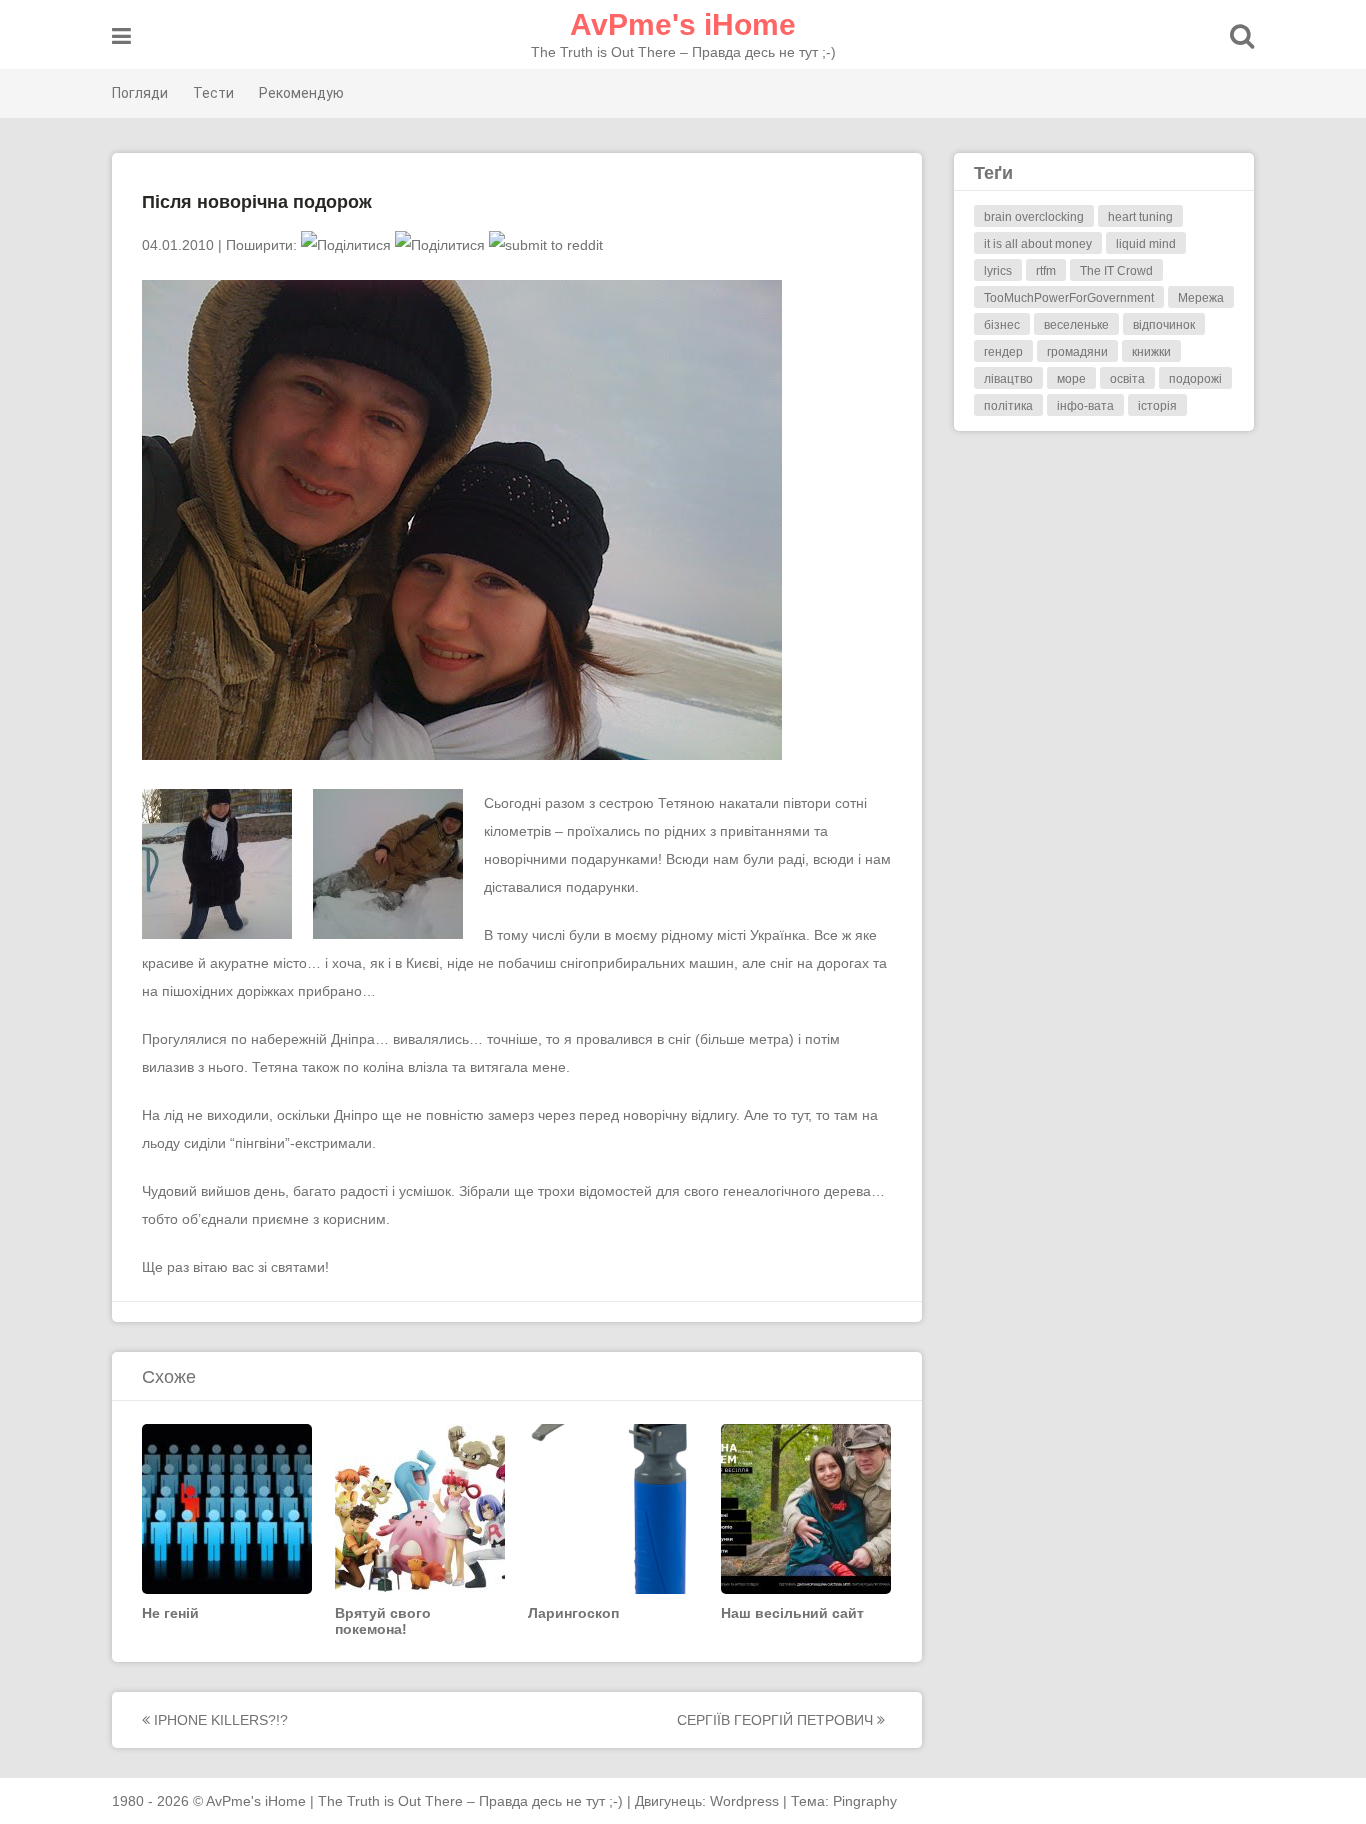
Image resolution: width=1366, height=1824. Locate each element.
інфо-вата (1085, 406)
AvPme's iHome (683, 24)
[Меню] (121, 36)
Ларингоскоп (573, 1613)
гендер (1003, 352)
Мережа (1201, 298)
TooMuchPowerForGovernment (1069, 298)
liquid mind (1146, 244)
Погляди (140, 93)
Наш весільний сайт (792, 1613)
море (1071, 379)
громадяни (1077, 352)
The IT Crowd (1116, 271)
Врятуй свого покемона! (383, 1621)
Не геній (170, 1613)
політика (1008, 406)
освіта (1127, 379)
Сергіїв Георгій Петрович (777, 1720)
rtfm (1046, 271)
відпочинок (1164, 325)
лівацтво (1008, 379)
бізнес (1002, 325)
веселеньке (1076, 325)
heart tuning (1140, 217)
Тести (213, 93)
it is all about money (1038, 244)
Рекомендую (301, 93)
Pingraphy (865, 1801)
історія (1157, 406)
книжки (1151, 352)
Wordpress (744, 1801)
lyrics (998, 271)
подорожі (1195, 379)
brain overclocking (1034, 217)
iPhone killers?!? (219, 1720)
